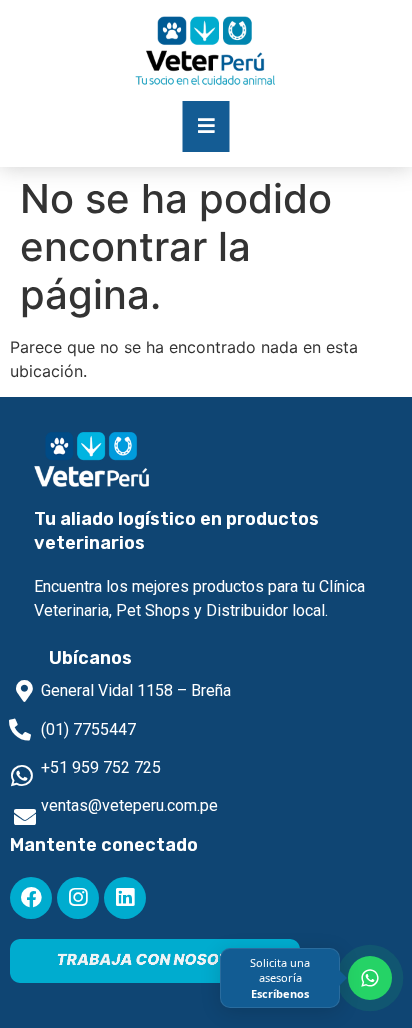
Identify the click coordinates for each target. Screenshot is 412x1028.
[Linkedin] (125, 898)
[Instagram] (78, 898)
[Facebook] (31, 898)
